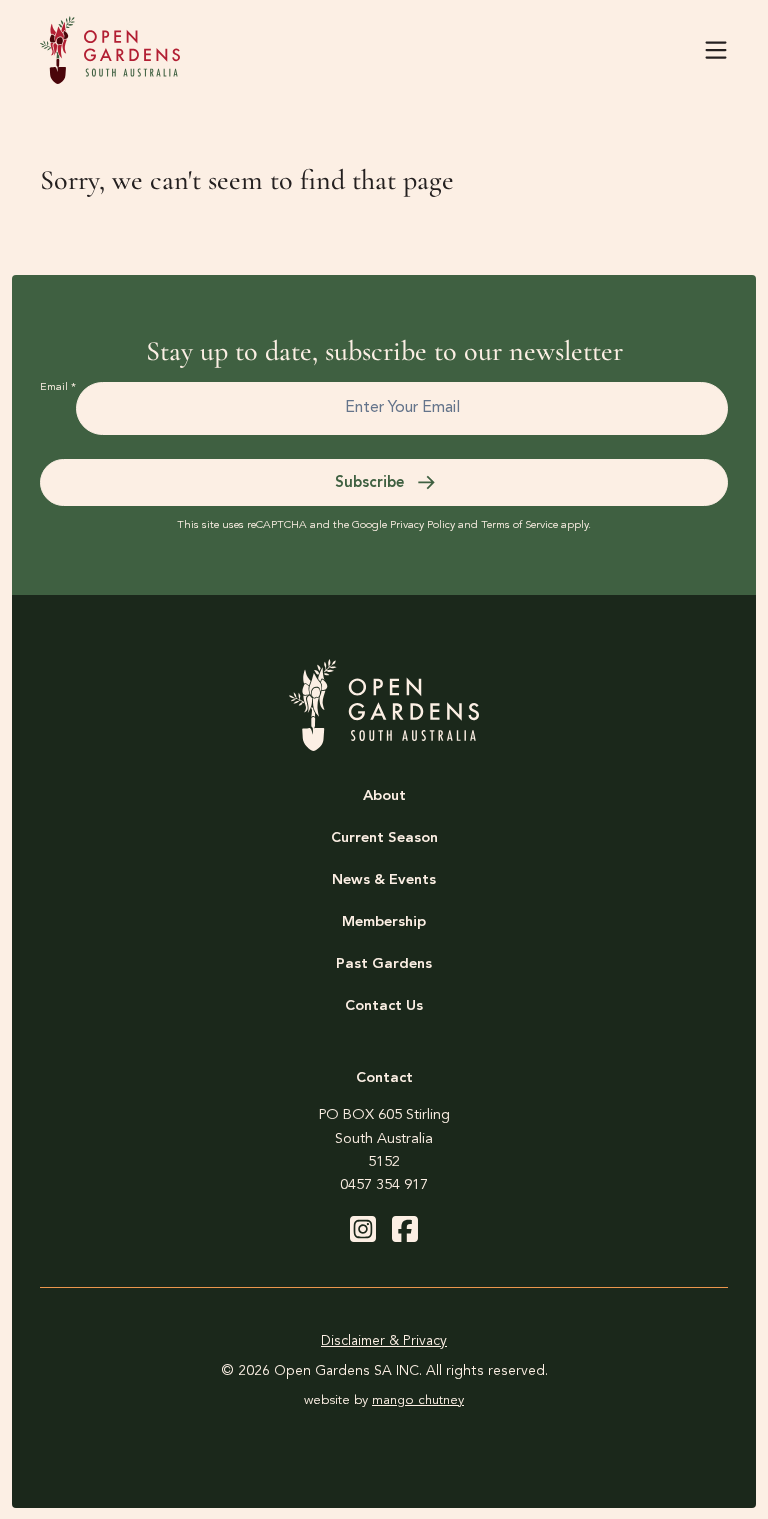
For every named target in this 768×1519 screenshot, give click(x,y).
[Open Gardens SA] (110, 50)
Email (58, 387)
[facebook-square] (405, 1229)
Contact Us (384, 1006)
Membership (384, 922)
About (384, 796)
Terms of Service (519, 525)
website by (384, 1400)
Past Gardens (384, 964)
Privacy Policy (422, 525)
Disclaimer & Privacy (384, 1341)
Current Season (384, 838)
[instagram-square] (363, 1229)
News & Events (384, 880)
